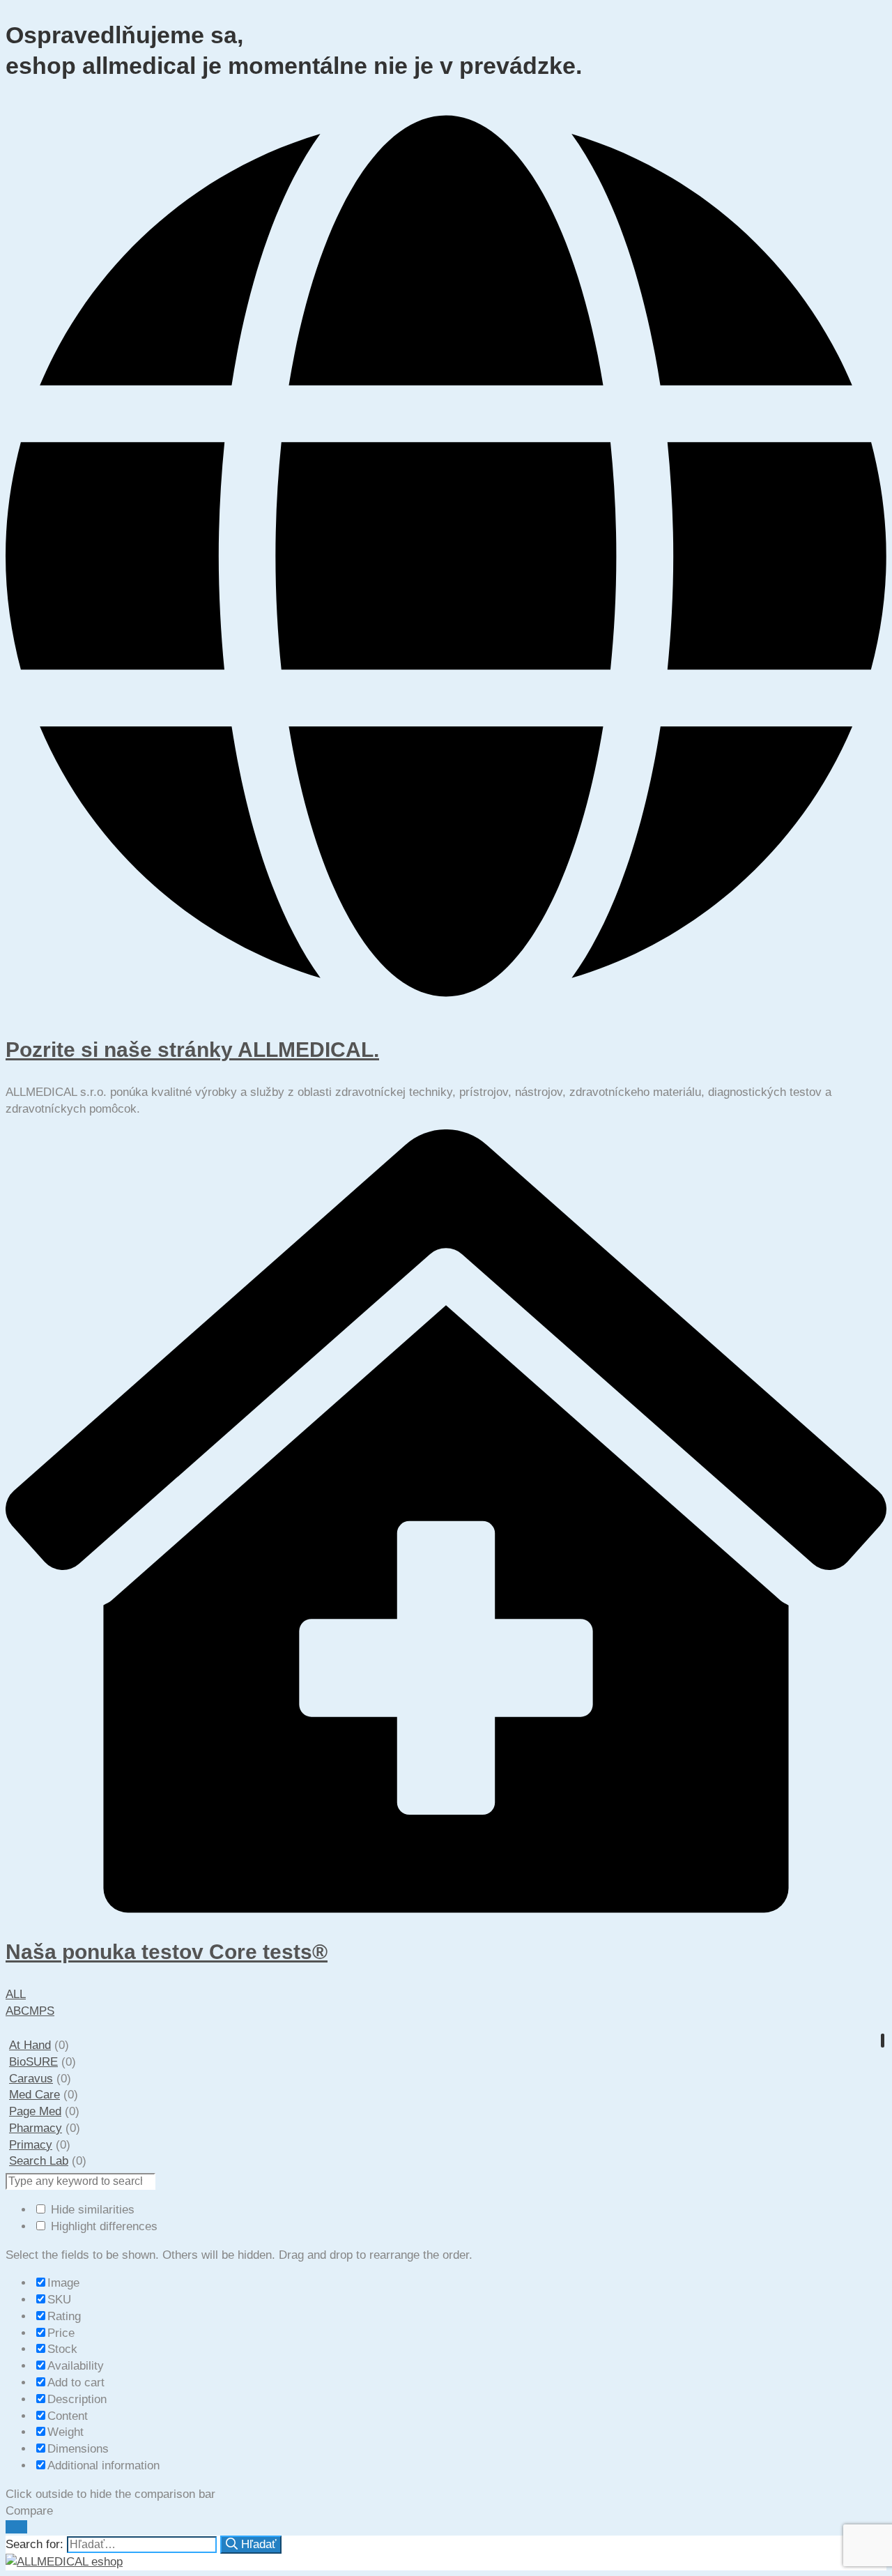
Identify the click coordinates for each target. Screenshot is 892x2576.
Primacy (31, 2145)
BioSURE (33, 2062)
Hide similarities (91, 2210)
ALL (16, 1994)
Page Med (35, 2111)
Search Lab (39, 2161)
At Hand (30, 2045)
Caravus (31, 2079)
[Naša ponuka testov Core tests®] (446, 1909)
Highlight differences (102, 2226)
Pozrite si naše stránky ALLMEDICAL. (192, 1050)
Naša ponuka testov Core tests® (167, 1952)
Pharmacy (36, 2128)
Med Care (34, 2095)
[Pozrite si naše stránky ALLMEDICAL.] (446, 1007)
